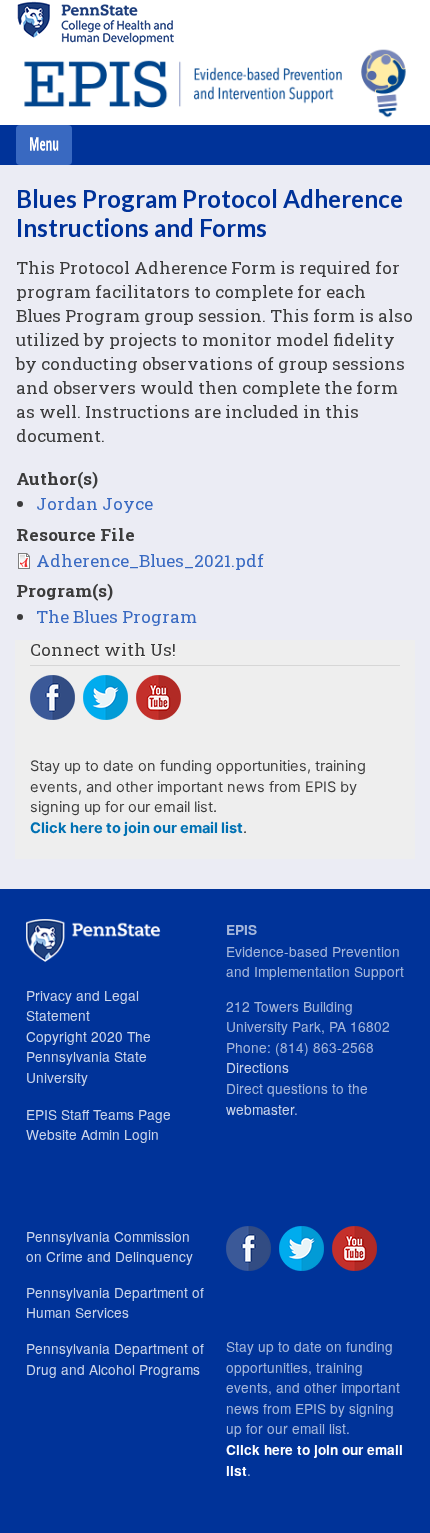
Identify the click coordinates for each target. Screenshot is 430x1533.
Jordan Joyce (94, 503)
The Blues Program (116, 616)
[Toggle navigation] (44, 145)
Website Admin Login (92, 1134)
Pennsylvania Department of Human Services (115, 1302)
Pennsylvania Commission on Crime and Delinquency (109, 1246)
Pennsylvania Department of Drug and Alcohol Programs (115, 1358)
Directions (257, 1067)
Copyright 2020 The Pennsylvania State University (88, 1056)
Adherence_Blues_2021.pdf (150, 560)
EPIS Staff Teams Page (98, 1114)
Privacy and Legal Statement (82, 1005)
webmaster (260, 1109)
